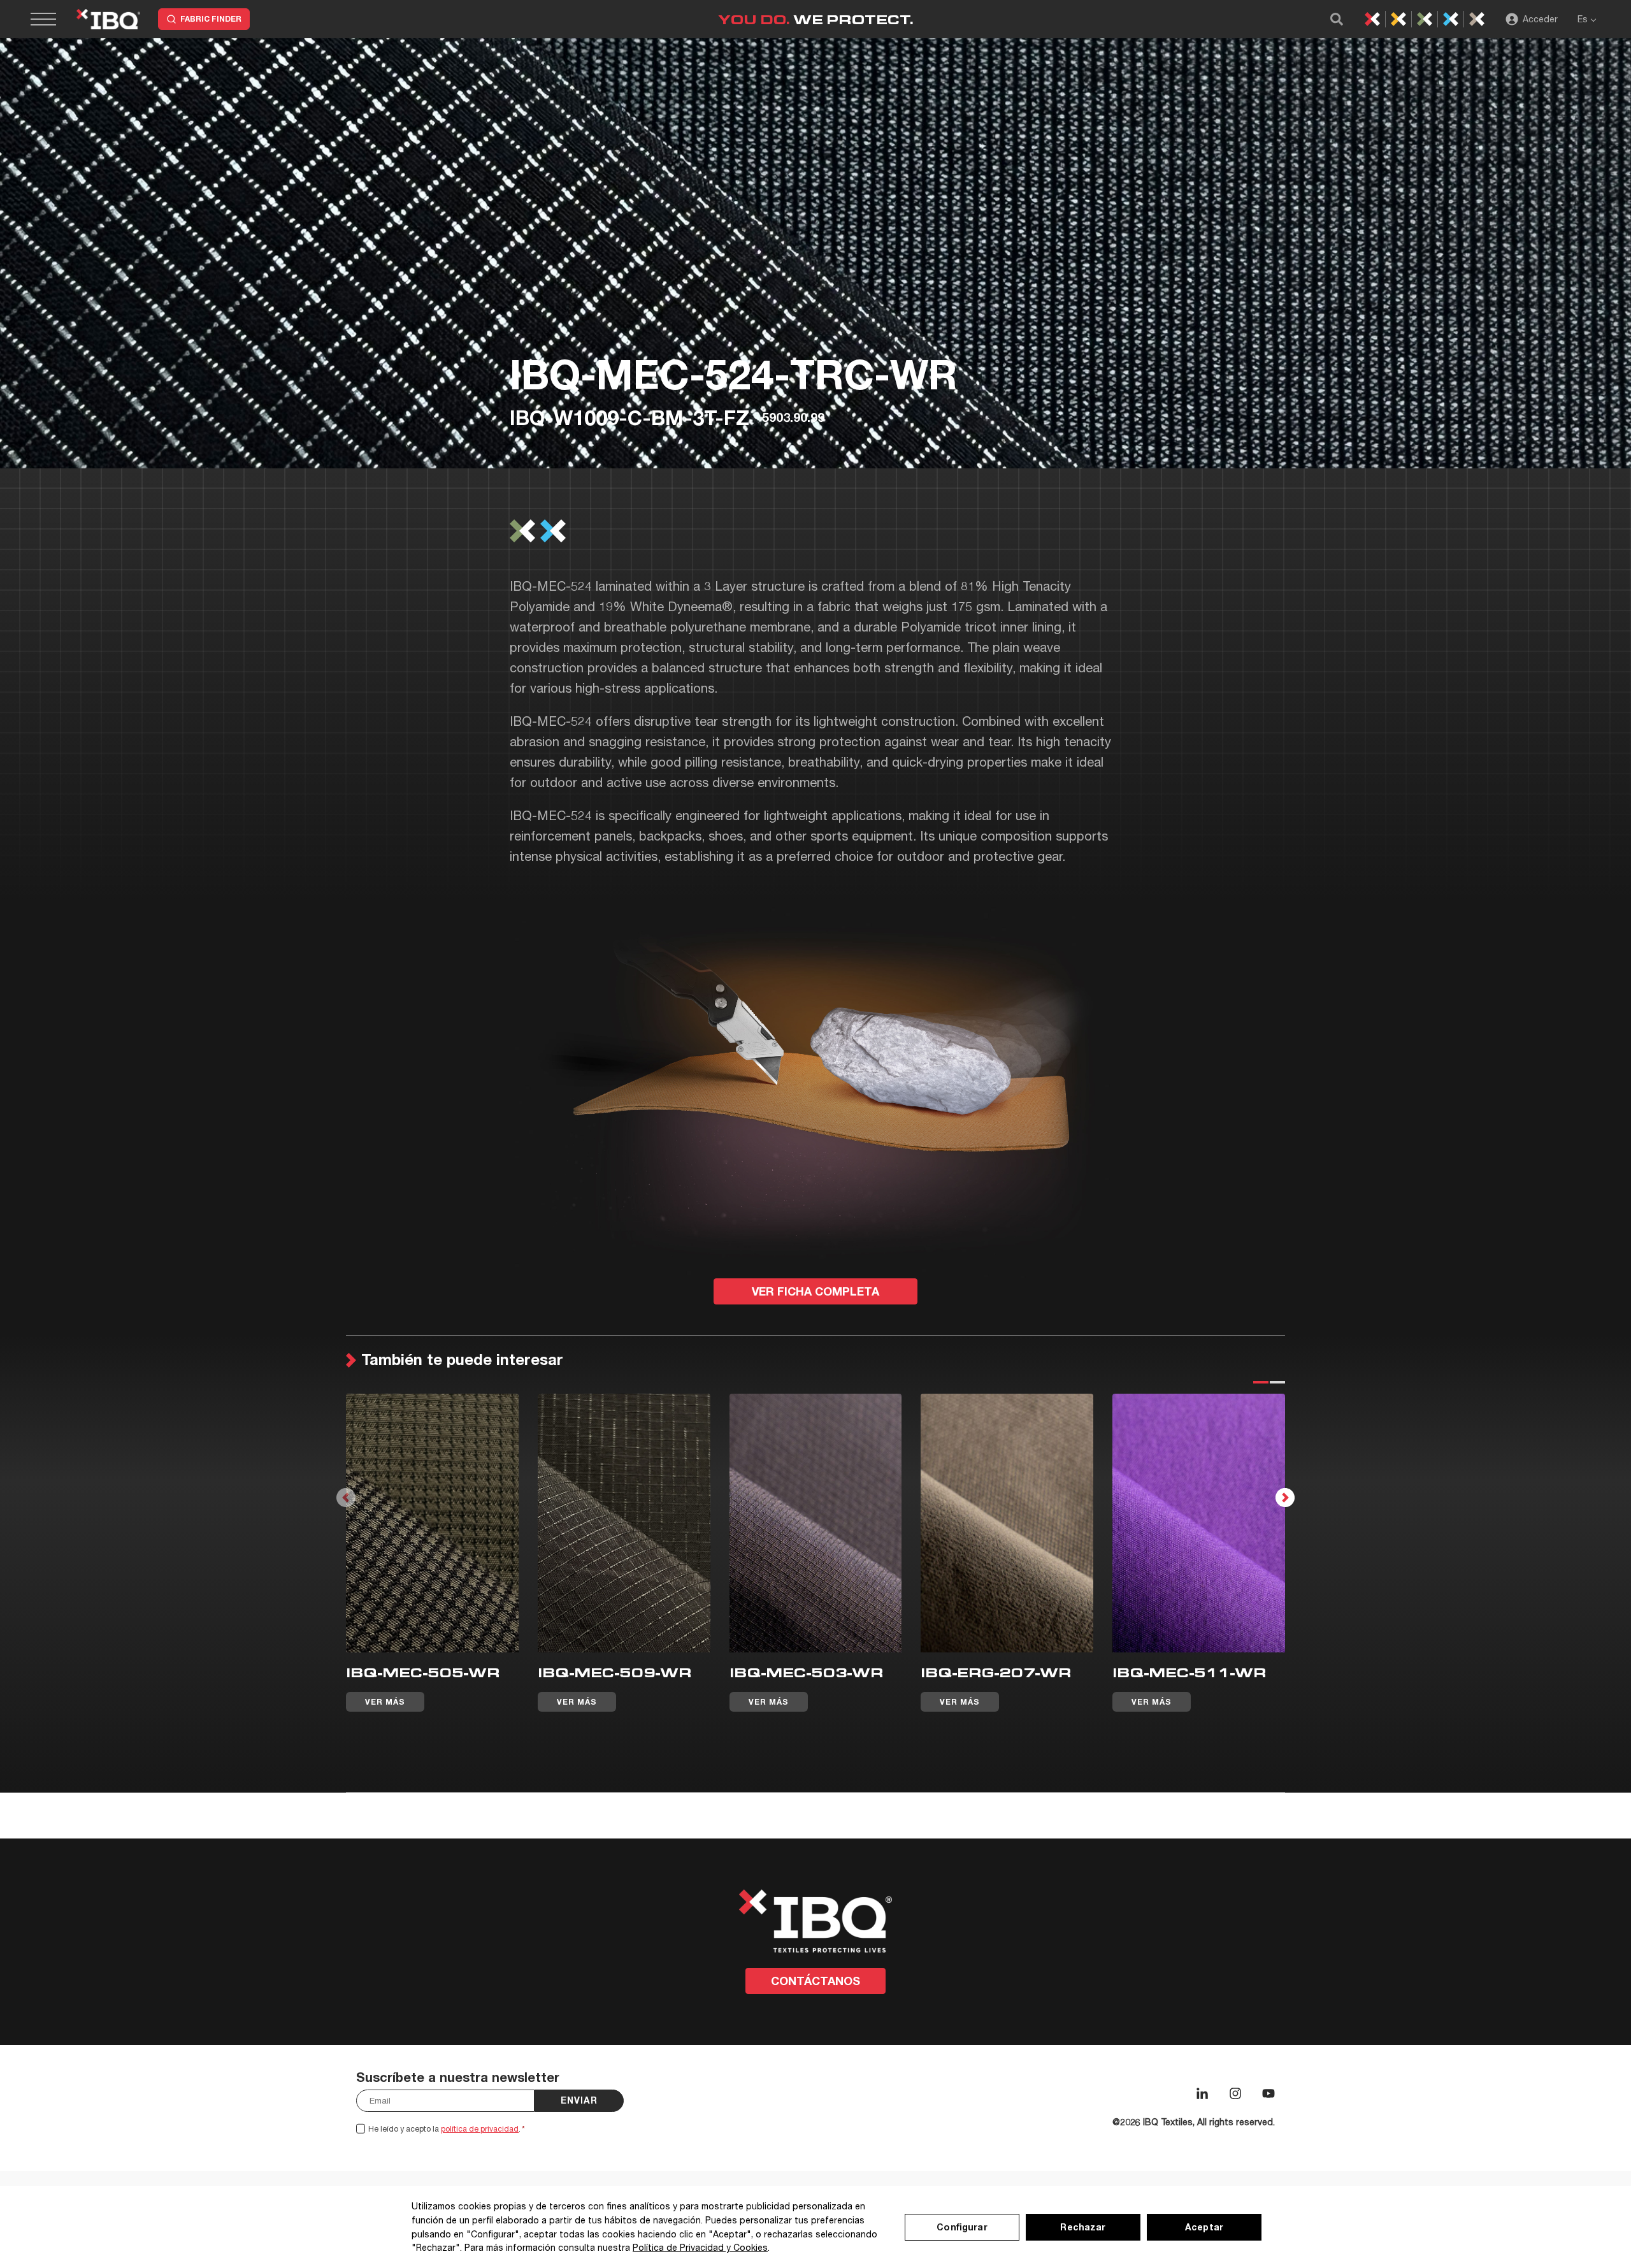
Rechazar (1083, 2227)
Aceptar (1204, 2227)
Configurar (962, 2227)
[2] (1277, 1382)
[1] (1260, 1382)
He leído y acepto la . (447, 2129)
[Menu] (51, 19)
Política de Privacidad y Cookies (700, 2247)
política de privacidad (480, 2129)
